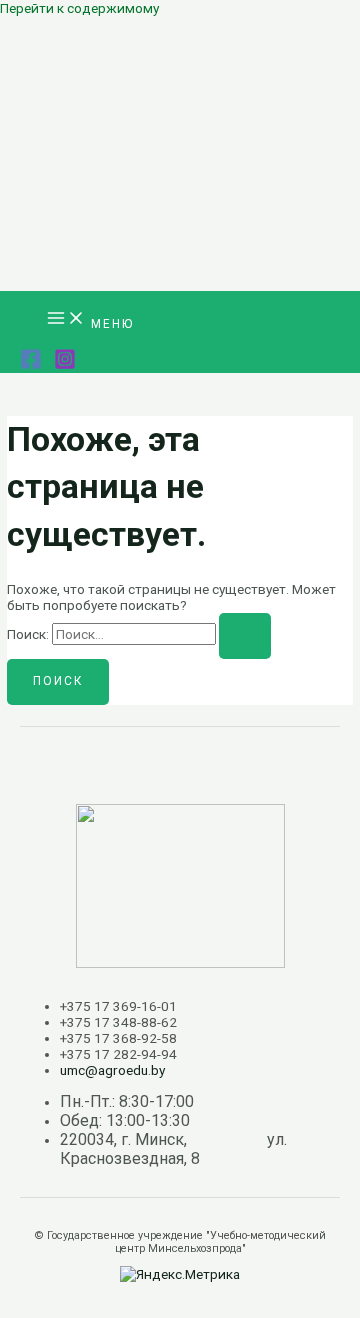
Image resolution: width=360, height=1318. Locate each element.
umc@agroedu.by (112, 1070)
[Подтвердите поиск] (245, 636)
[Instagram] (65, 365)
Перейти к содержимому (79, 8)
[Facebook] (31, 365)
